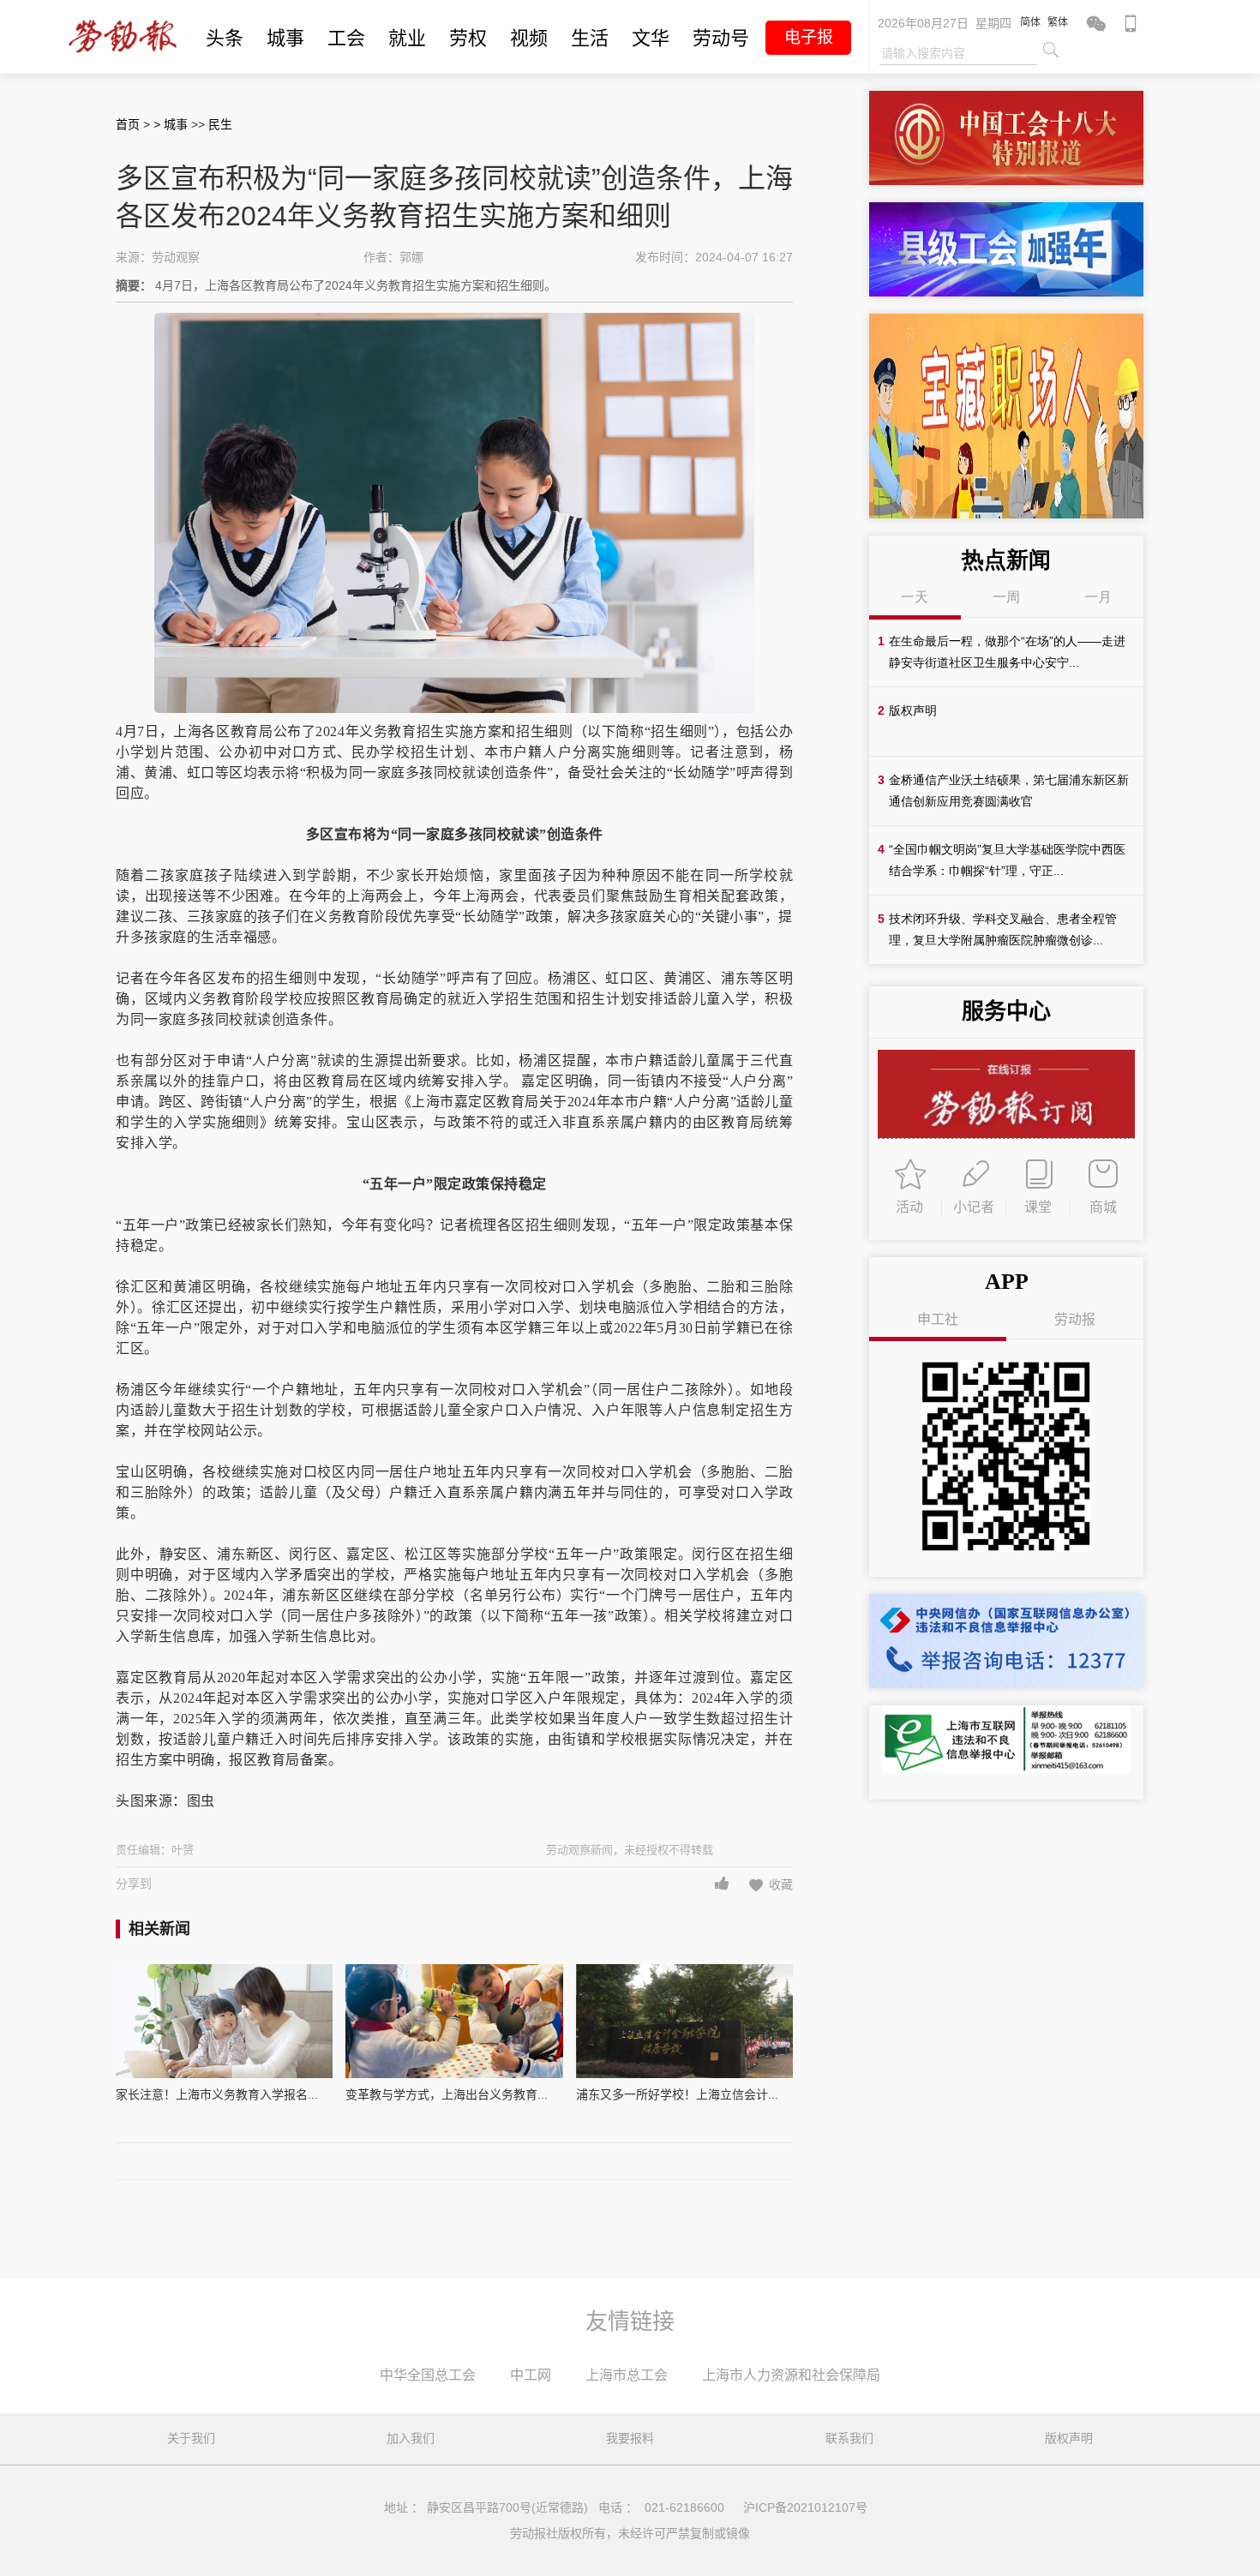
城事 (285, 38)
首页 (128, 124)
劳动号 (721, 38)
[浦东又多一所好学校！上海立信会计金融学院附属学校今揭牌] (684, 2021)
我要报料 (630, 2438)
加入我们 (411, 2438)
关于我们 (191, 2438)
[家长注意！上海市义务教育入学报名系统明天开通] (224, 2021)
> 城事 (172, 124)
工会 (346, 38)
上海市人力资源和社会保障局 (791, 2375)
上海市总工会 (627, 2375)
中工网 (531, 2375)
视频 (529, 38)
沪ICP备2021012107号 (805, 2507)
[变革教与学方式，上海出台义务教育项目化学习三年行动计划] (454, 2021)
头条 (225, 38)
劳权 (468, 38)
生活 (590, 38)
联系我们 (849, 2438)
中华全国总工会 (428, 2375)
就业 (407, 38)
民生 (220, 124)
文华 (651, 38)
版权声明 (1069, 2438)
